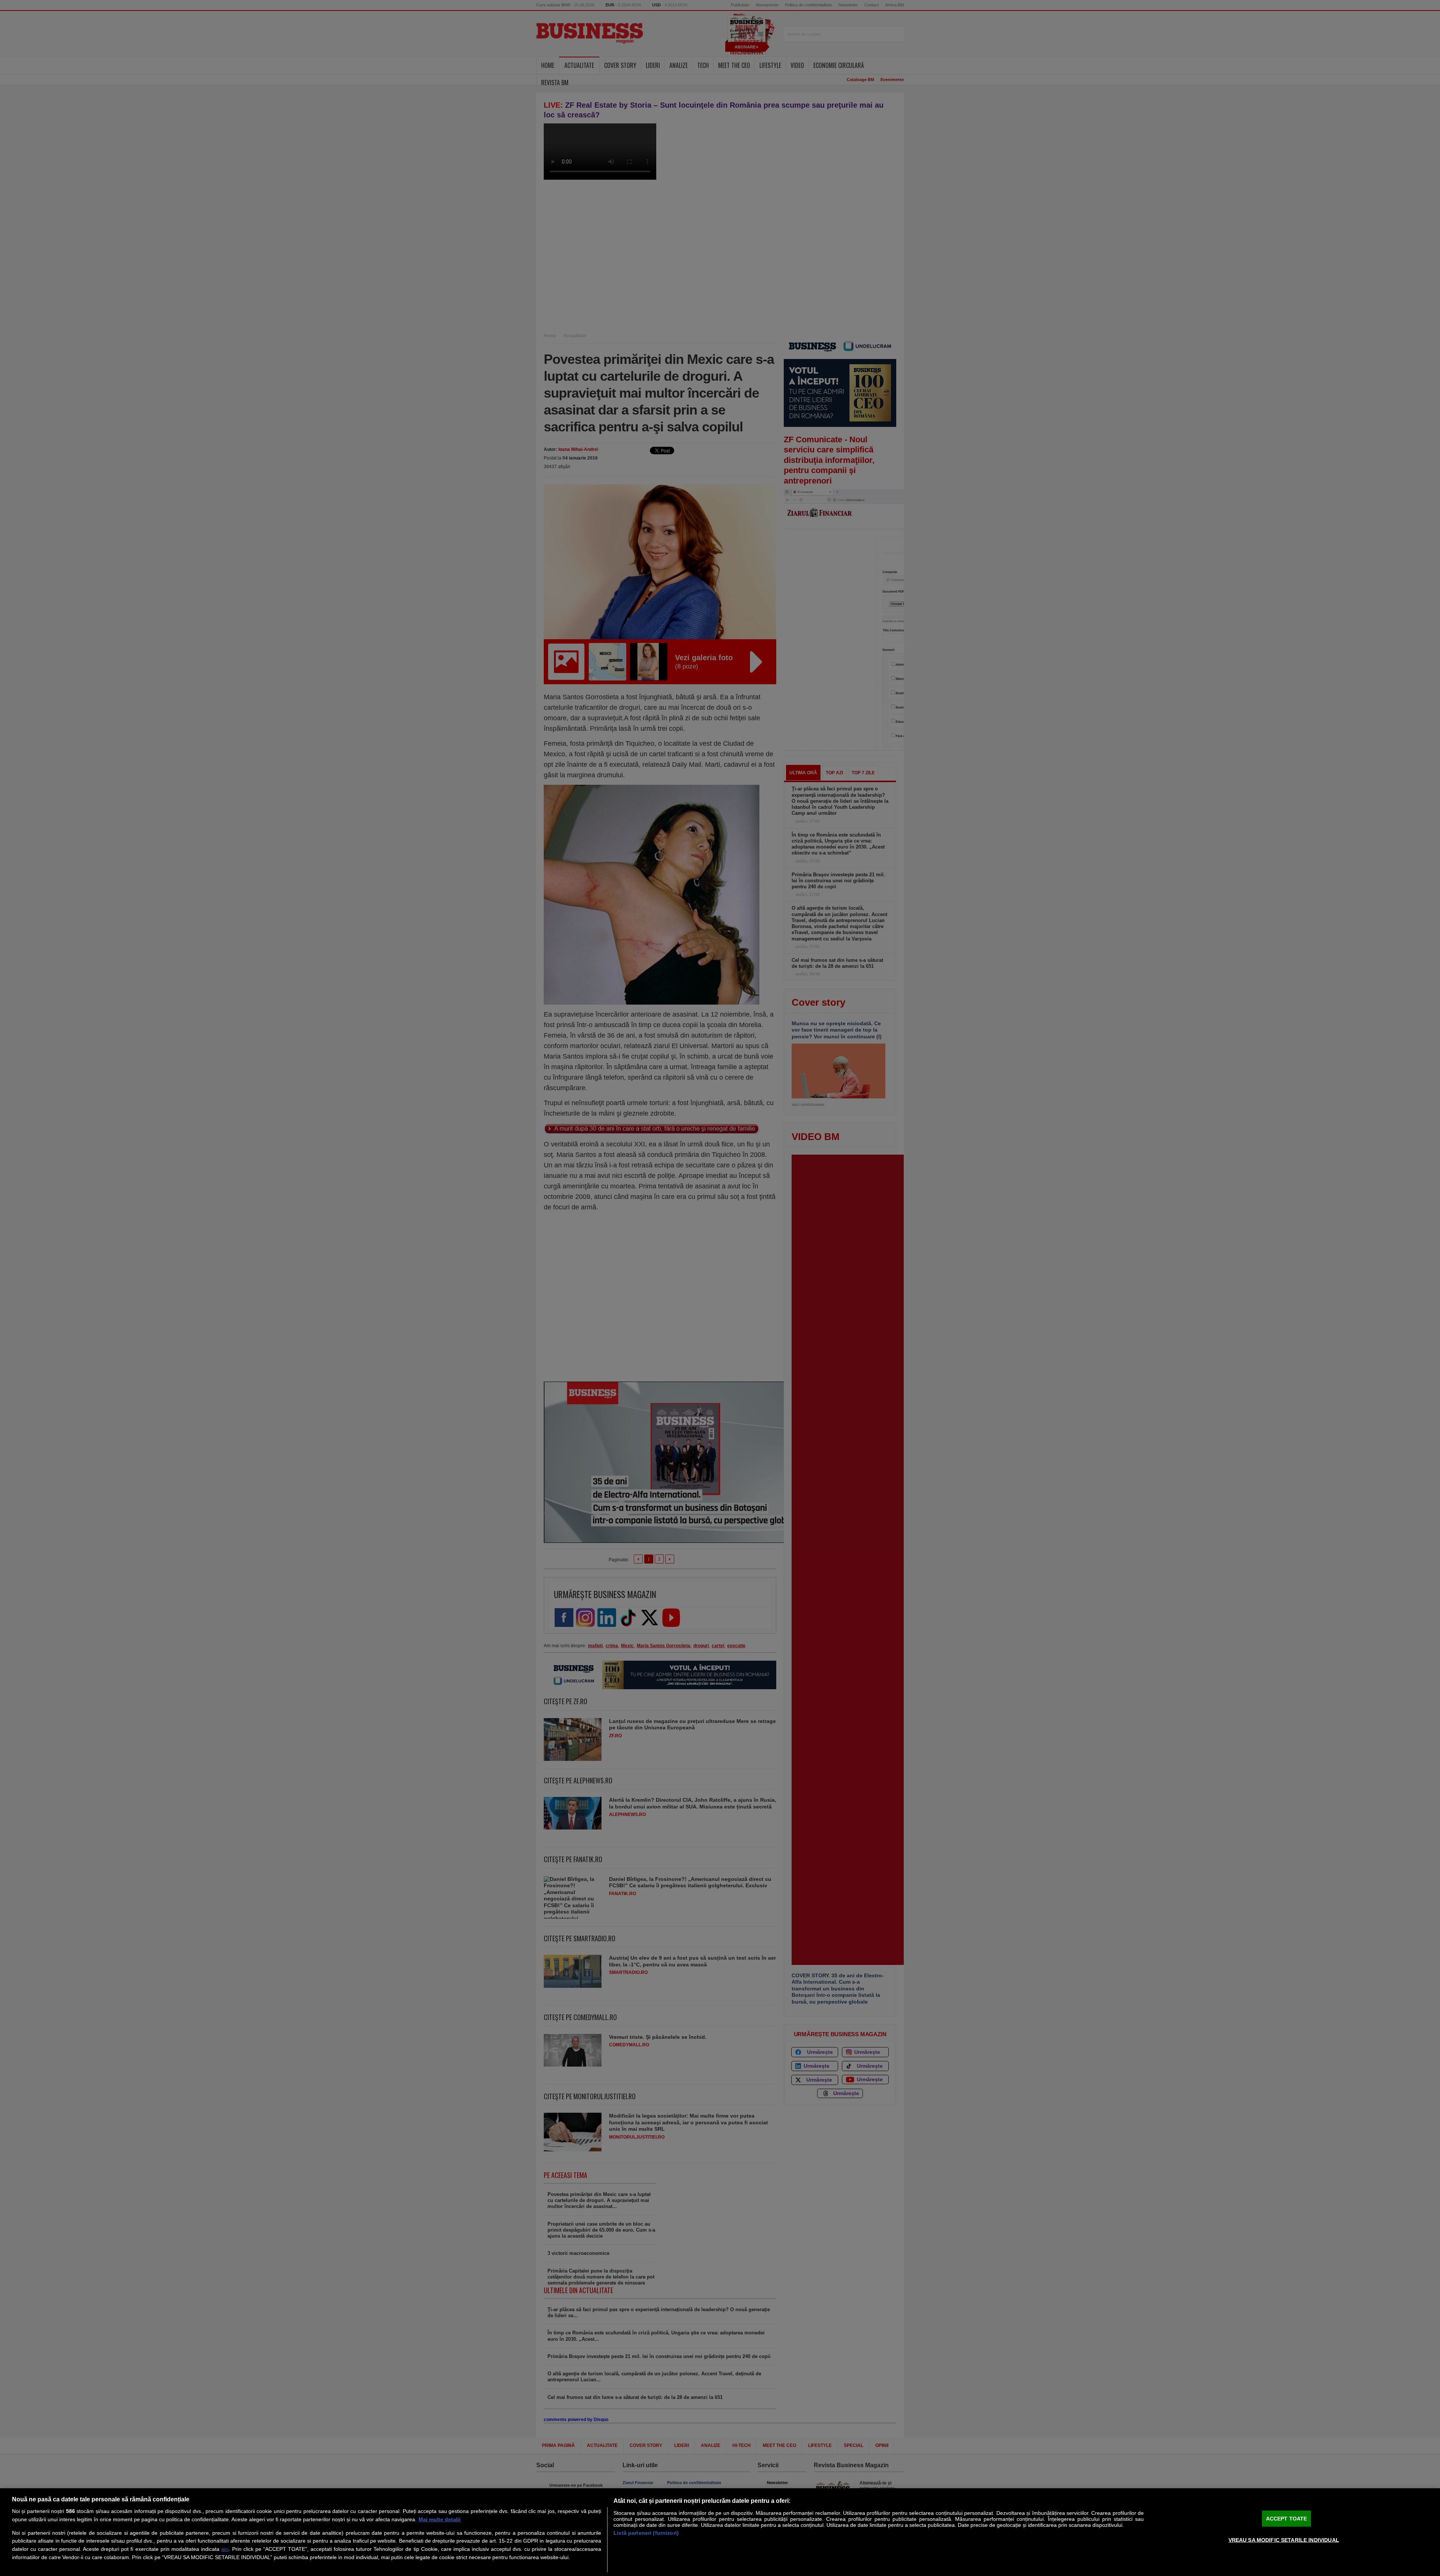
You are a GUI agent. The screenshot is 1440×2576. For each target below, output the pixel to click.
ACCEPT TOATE (1287, 2519)
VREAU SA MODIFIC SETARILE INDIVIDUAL (1284, 2540)
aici (225, 2549)
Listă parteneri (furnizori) (646, 2533)
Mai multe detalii (439, 2519)
